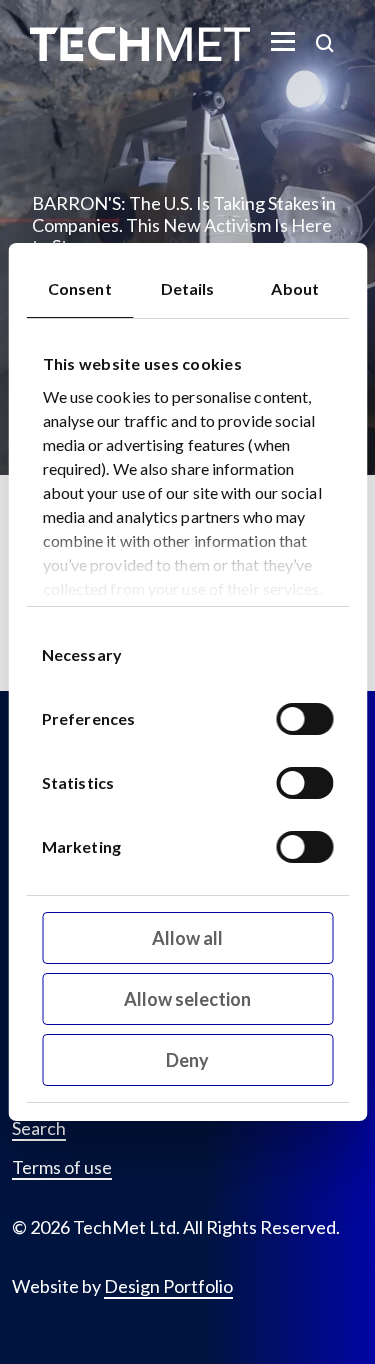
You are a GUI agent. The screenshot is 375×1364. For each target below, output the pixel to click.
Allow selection (187, 999)
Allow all (187, 938)
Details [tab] (188, 288)
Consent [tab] (80, 288)
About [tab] (295, 288)
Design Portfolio (168, 1286)
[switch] (304, 719)
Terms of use (62, 1167)
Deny (187, 1060)
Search (39, 1128)
